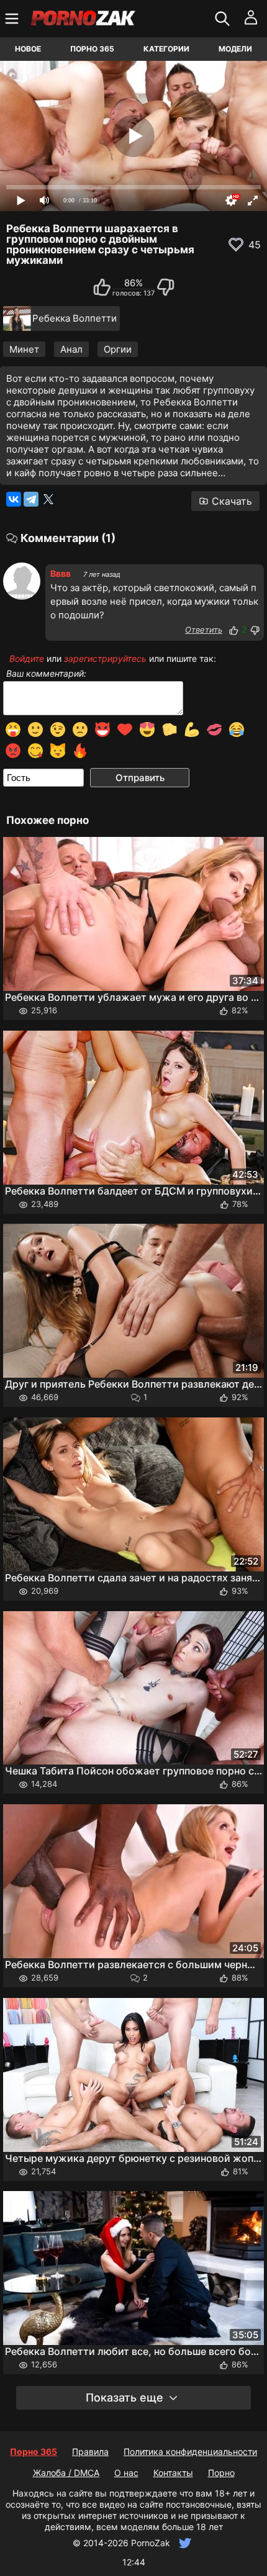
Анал (71, 349)
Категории (166, 49)
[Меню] (13, 19)
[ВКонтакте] (14, 499)
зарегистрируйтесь (105, 658)
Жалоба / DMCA (66, 2473)
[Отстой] (255, 630)
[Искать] (224, 19)
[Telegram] (31, 499)
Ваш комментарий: (46, 674)
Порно (221, 2473)
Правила (90, 2452)
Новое (28, 49)
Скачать (232, 501)
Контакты (173, 2473)
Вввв (61, 573)
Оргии (118, 349)
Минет (24, 349)
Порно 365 (92, 49)
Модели (235, 49)
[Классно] (233, 630)
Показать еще (124, 2397)
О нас (126, 2473)
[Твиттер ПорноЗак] (183, 2543)
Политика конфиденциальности (190, 2452)
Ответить (204, 630)
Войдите (27, 658)
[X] (48, 499)
